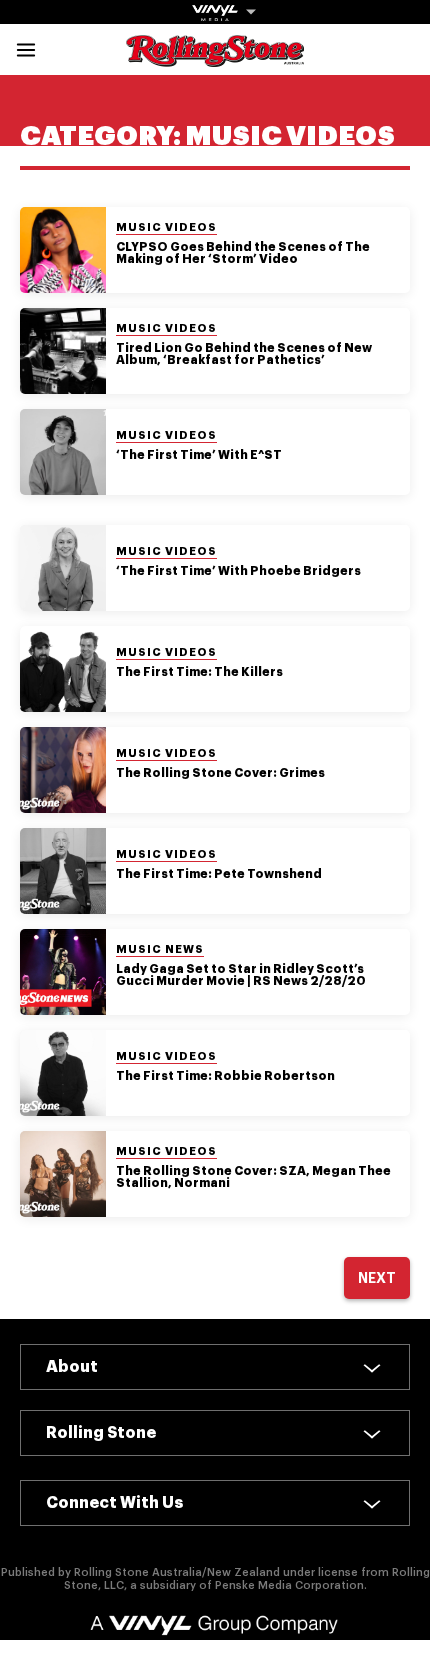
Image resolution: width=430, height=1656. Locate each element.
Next (377, 1278)
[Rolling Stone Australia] (215, 57)
